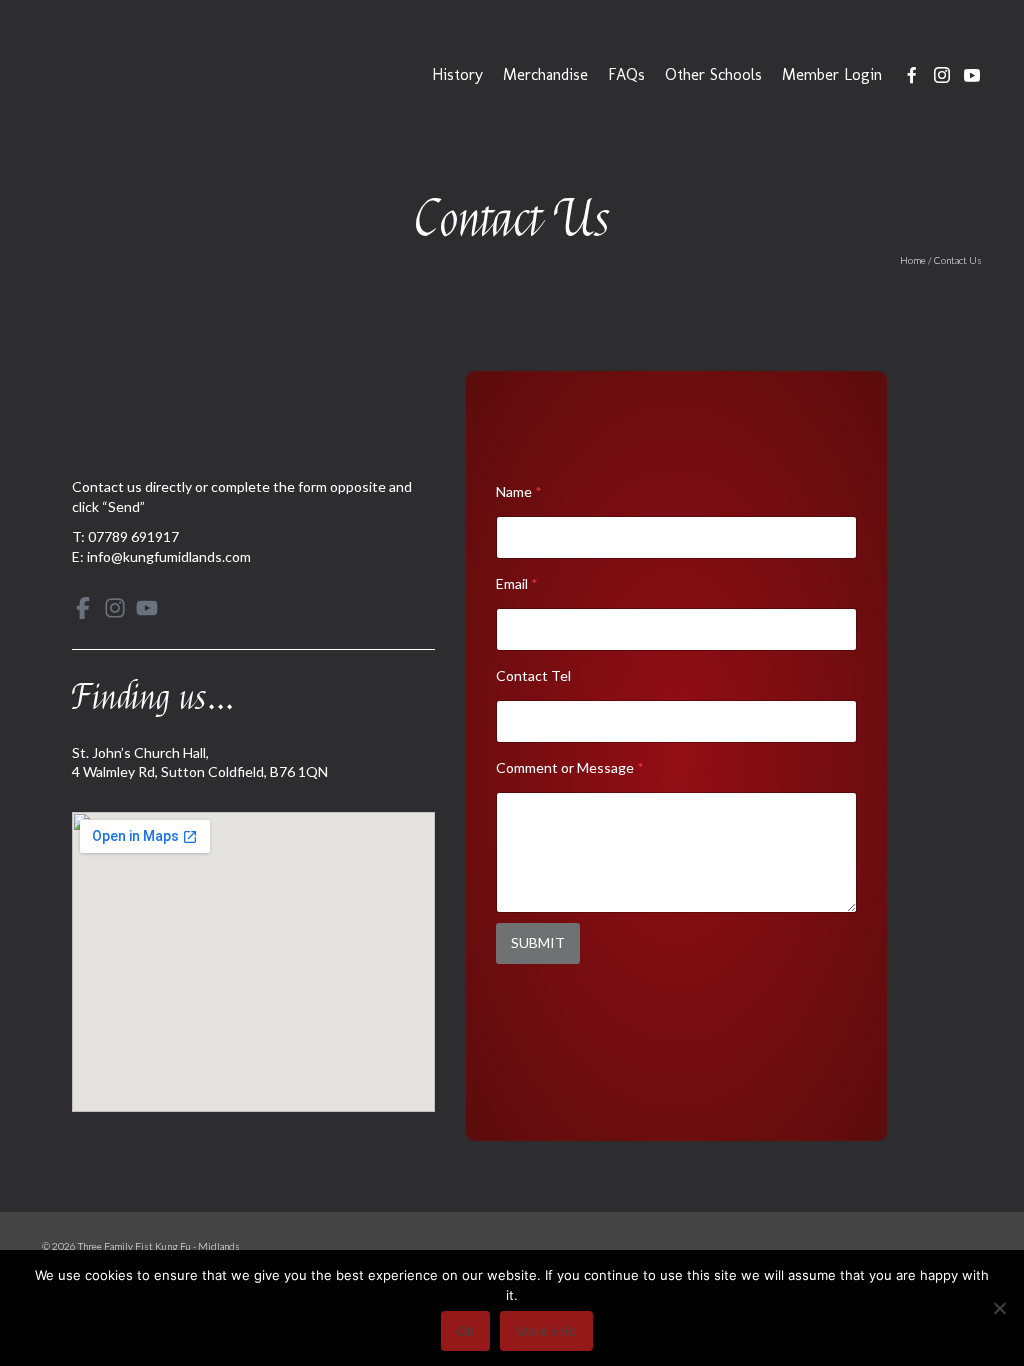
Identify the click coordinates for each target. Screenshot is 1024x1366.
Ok (465, 1331)
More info (546, 1331)
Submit (538, 942)
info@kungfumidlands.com (169, 556)
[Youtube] (147, 608)
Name (519, 491)
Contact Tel (533, 675)
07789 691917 (133, 536)
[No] (999, 1308)
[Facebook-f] (83, 608)
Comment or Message (570, 767)
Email (517, 583)
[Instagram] (115, 608)
